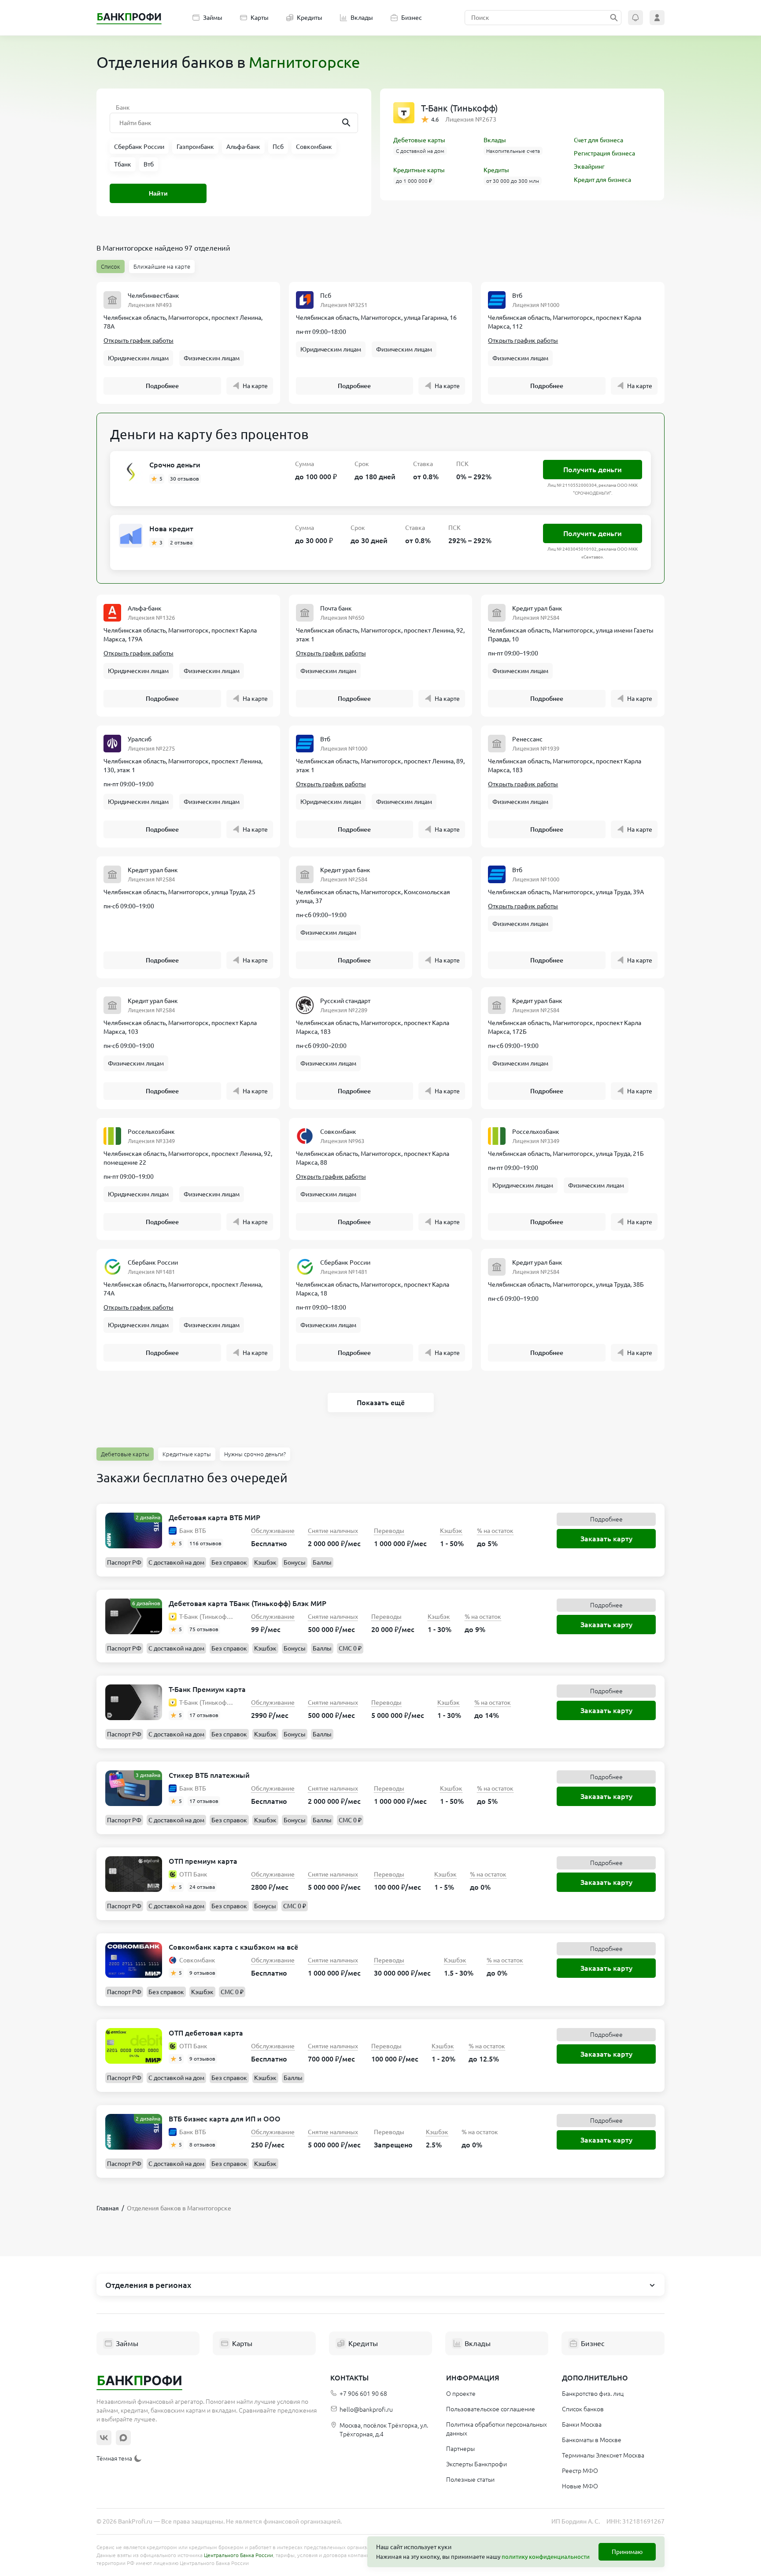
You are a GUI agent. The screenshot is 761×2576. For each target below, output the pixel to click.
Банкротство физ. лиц (593, 2394)
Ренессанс (527, 739)
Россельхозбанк (151, 1132)
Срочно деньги (175, 465)
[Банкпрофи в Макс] (123, 2438)
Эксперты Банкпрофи (477, 2464)
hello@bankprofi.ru (366, 2409)
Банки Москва (582, 2424)
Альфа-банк (145, 608)
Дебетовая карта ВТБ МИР (214, 1517)
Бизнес (412, 18)
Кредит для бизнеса (602, 180)
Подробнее (162, 386)
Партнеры (460, 2449)
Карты (260, 18)
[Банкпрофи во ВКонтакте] (104, 2438)
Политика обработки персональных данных (497, 2429)
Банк (123, 107)
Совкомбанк (338, 1132)
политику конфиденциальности (546, 2557)
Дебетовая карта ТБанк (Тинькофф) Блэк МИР (248, 1603)
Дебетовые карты (419, 140)
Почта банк (336, 608)
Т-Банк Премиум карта (207, 1689)
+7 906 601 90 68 (363, 2394)
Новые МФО (580, 2486)
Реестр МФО (580, 2471)
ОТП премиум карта (203, 1861)
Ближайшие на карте (162, 266)
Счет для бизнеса (598, 140)
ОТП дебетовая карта (206, 2033)
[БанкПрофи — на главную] (129, 18)
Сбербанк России (153, 1262)
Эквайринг (589, 167)
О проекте (461, 2394)
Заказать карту (606, 1539)
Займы (213, 18)
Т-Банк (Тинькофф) (459, 108)
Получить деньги (593, 470)
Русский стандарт (345, 1001)
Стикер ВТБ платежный (209, 1775)
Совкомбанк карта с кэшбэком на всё (233, 1947)
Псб (326, 296)
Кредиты (310, 18)
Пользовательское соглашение (491, 2409)
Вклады (362, 18)
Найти (158, 193)
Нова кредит (171, 529)
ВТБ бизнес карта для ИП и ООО (225, 2119)
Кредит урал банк (537, 608)
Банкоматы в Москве (592, 2440)
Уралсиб (140, 739)
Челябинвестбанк (153, 296)
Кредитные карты (419, 170)
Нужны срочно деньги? (255, 1454)
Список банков (583, 2409)
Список (111, 266)
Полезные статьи (470, 2480)
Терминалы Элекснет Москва (603, 2455)
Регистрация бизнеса (604, 153)
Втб (517, 296)
